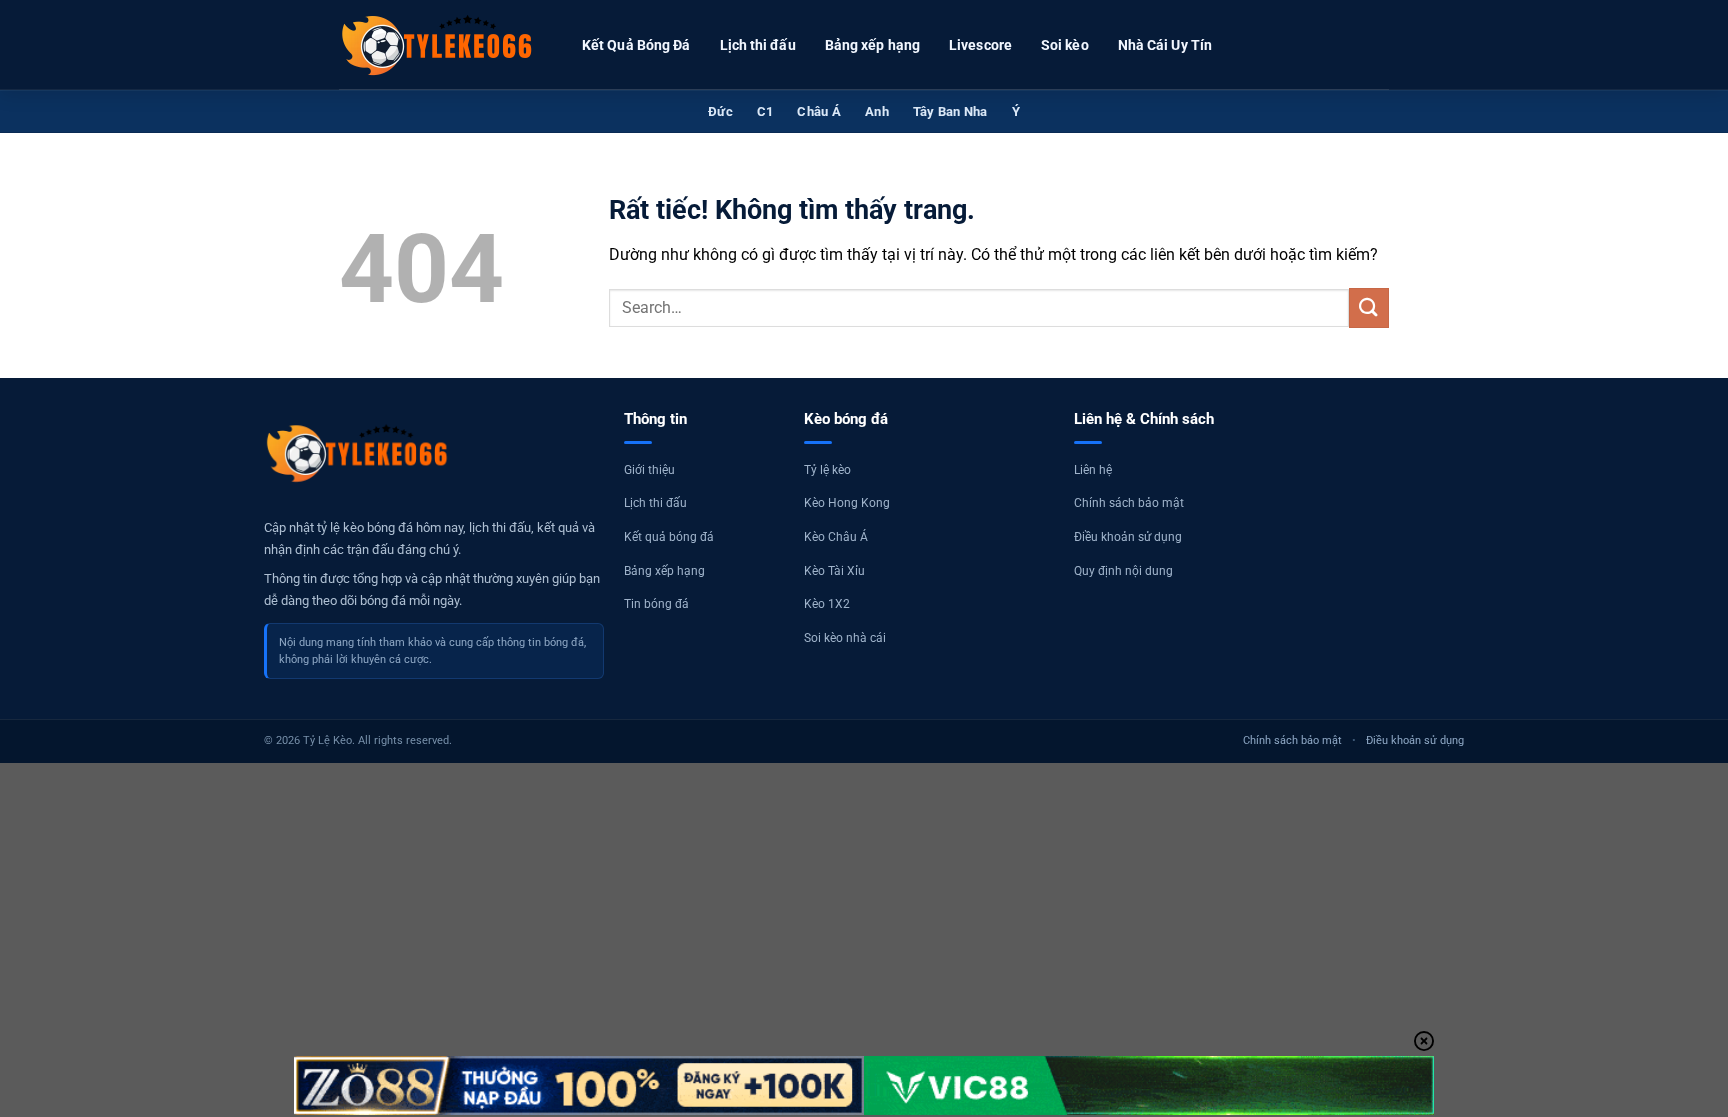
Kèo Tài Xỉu (834, 571)
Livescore (980, 45)
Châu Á (819, 111)
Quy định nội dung (1123, 571)
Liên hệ (1093, 470)
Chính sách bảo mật (1129, 503)
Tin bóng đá (656, 604)
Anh (877, 111)
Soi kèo (1065, 45)
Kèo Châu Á (836, 537)
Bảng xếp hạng (872, 45)
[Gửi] (1369, 307)
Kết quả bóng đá (669, 537)
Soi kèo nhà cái (845, 638)
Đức (720, 111)
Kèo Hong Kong (847, 503)
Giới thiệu (649, 470)
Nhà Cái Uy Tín (1165, 45)
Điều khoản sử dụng (1128, 537)
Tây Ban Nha (950, 111)
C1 (765, 111)
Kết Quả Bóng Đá (636, 45)
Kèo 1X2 (827, 604)
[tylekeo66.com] (439, 45)
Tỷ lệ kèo (827, 470)
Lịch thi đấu (758, 45)
